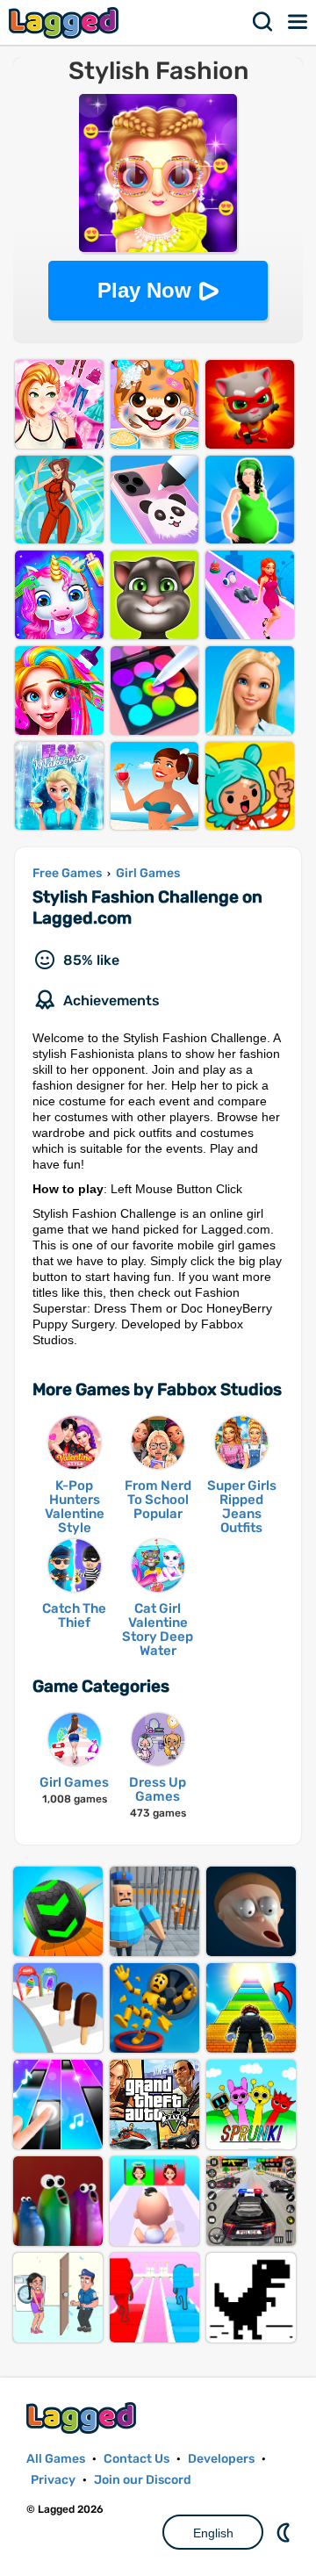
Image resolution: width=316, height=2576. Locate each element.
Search (263, 22)
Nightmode (285, 2532)
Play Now (144, 290)
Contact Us (136, 2459)
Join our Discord (143, 2480)
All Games (56, 2459)
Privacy (53, 2480)
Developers (221, 2459)
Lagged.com (83, 2418)
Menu (298, 22)
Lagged (66, 22)
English (213, 2533)
